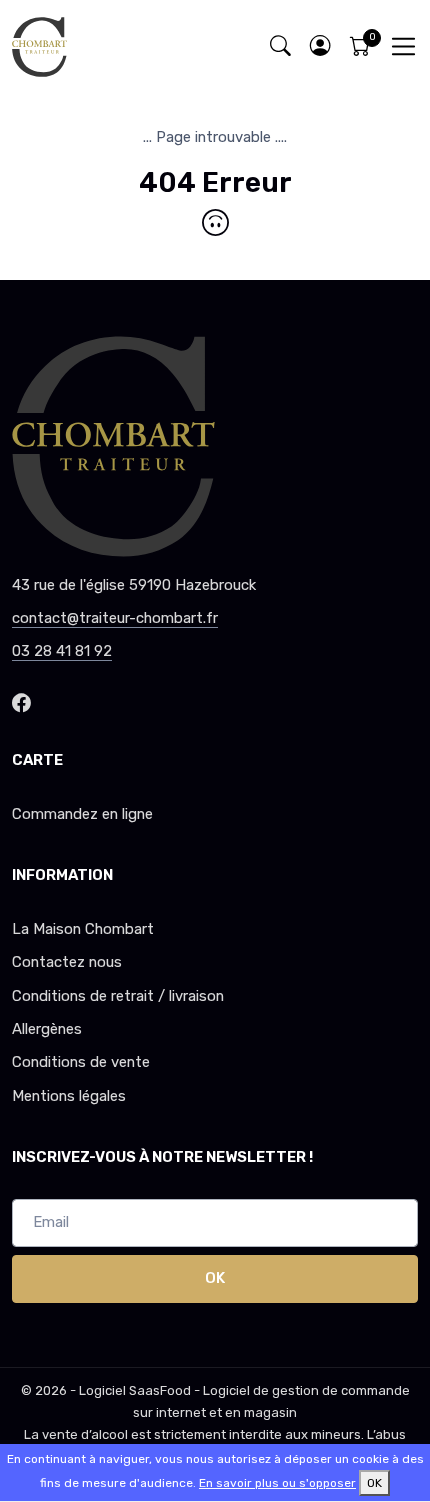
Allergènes (47, 1029)
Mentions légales (69, 1096)
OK (215, 1278)
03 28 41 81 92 (62, 651)
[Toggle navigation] (403, 46)
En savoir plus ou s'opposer (277, 1483)
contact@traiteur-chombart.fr (115, 618)
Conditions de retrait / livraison (118, 996)
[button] (320, 46)
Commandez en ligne (82, 814)
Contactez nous (67, 962)
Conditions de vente (81, 1062)
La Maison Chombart (83, 929)
